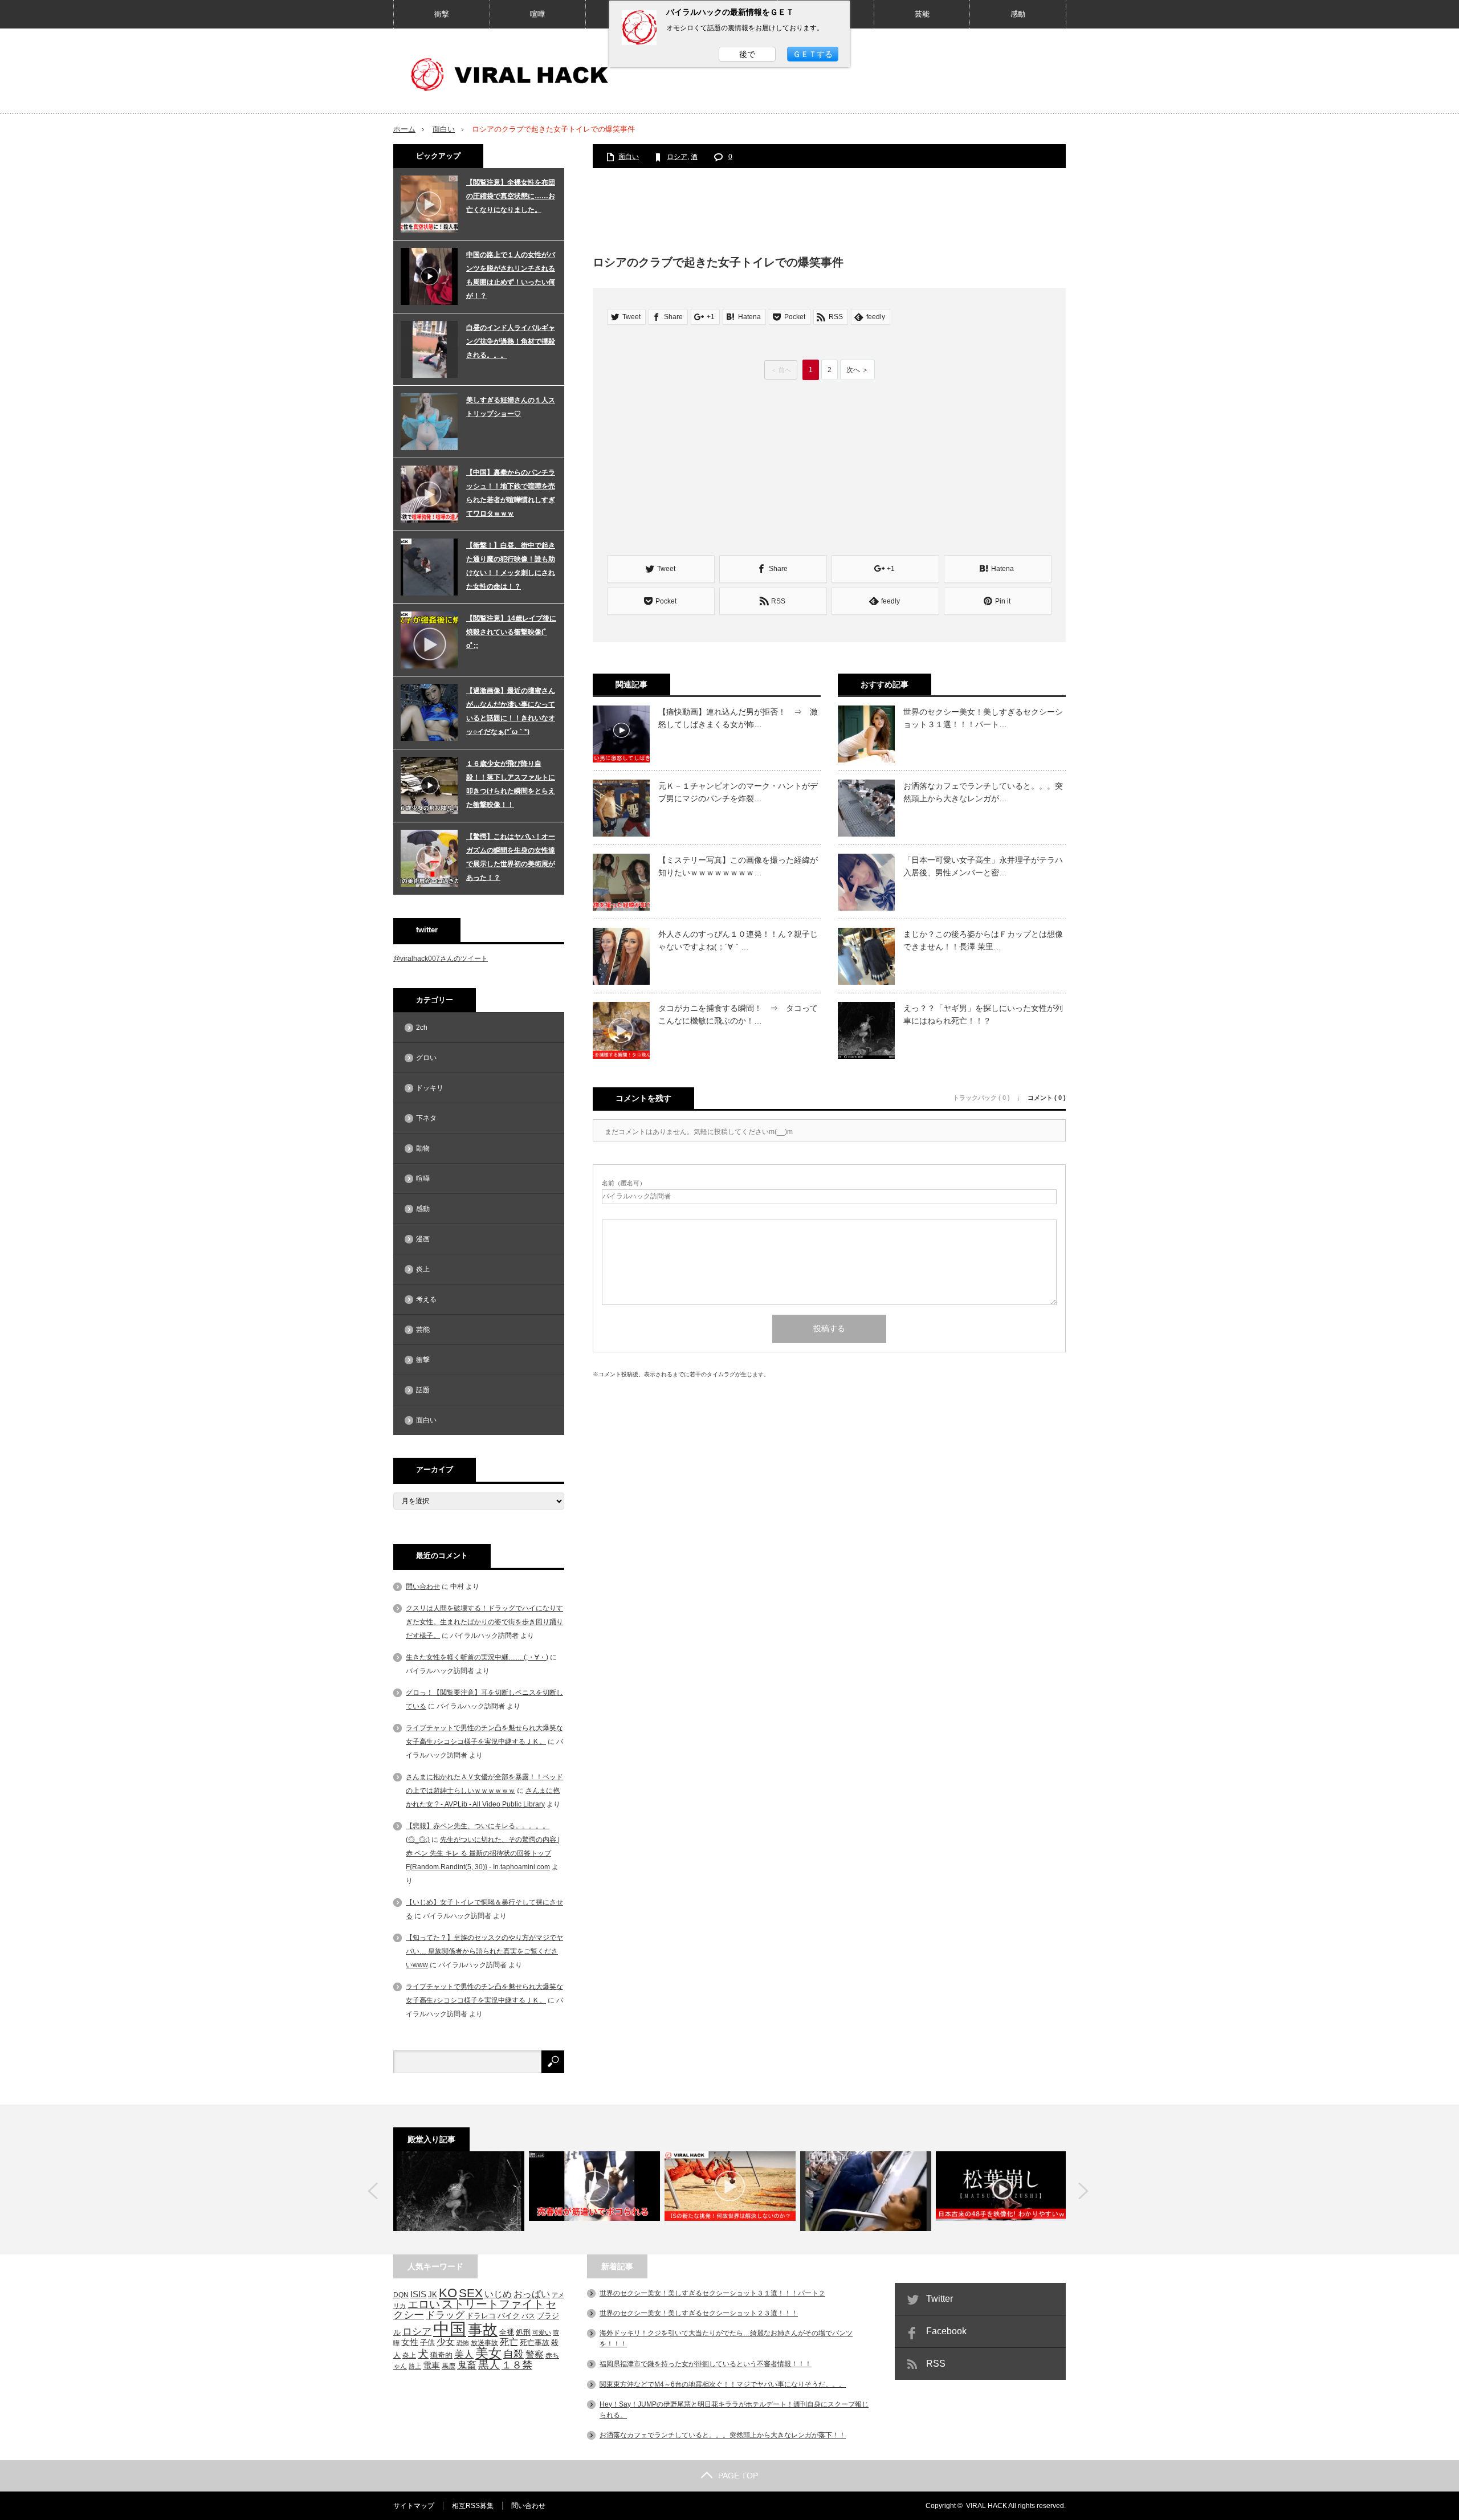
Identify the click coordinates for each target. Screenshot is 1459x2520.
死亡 (509, 2342)
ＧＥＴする (813, 54)
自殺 (513, 2354)
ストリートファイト (493, 2304)
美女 (488, 2353)
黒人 (489, 2365)
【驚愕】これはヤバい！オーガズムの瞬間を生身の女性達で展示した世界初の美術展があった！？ (511, 857)
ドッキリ (430, 1088)
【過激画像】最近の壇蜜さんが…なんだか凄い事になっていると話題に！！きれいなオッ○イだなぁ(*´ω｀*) (511, 711)
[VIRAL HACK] (516, 74)
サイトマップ (414, 2506)
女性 (410, 2342)
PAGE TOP (738, 2476)
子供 (427, 2342)
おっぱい (532, 2294)
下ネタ (426, 1118)
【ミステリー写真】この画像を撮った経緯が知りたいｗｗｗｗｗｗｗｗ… (738, 866)
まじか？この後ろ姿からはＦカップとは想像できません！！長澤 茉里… (983, 940)
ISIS (418, 2294)
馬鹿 (449, 2366)
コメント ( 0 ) (1047, 1098)
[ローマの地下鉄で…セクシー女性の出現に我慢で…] (866, 2191)
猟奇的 (441, 2355)
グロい (426, 1058)
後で (747, 54)
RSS (936, 2364)
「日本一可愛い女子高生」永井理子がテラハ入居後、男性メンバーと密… (983, 866)
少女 (446, 2342)
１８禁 (517, 2365)
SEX (471, 2293)
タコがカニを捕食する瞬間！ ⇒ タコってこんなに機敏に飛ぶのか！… (738, 1014)
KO (448, 2293)
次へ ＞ (857, 370)
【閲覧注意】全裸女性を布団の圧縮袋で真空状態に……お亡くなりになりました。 (511, 196)
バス (528, 2316)
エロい (424, 2304)
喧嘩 (537, 14)
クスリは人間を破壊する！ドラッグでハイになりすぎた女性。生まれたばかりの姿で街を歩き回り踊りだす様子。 (484, 1622)
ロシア (677, 157)
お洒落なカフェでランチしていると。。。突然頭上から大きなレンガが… (983, 792)
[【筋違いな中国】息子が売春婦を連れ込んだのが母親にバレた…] (594, 2191)
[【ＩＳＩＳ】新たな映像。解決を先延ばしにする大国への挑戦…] (730, 2191)
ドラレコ (481, 2316)
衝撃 (442, 14)
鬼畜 (467, 2365)
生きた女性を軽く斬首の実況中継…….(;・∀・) (477, 1657)
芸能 (922, 14)
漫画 (423, 1239)
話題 (423, 1390)
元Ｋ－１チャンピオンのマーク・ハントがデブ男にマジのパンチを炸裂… (738, 792)
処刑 (523, 2333)
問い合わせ (423, 1587)
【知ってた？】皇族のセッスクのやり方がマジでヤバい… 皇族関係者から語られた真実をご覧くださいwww (484, 1951)
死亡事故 (535, 2342)
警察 (535, 2354)
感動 (1018, 14)
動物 (423, 1148)
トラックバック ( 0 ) (981, 1098)
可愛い (542, 2333)
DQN (401, 2295)
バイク (509, 2316)
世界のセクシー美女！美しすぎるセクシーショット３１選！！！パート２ (712, 2293)
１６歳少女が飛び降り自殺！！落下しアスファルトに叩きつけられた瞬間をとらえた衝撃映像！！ (511, 784)
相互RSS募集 (473, 2506)
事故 (483, 2330)
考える (426, 1299)
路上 (415, 2366)
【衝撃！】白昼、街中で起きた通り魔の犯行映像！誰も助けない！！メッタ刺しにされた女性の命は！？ (511, 566)
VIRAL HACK (987, 2506)
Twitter (940, 2299)
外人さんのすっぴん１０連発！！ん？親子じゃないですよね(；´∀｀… (738, 940)
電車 (431, 2365)
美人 (464, 2354)
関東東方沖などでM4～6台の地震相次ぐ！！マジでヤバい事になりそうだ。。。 (723, 2384)
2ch (422, 1027)
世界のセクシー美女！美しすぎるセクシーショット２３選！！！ (699, 2313)
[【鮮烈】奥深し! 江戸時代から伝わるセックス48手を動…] (1001, 2191)
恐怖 (463, 2343)
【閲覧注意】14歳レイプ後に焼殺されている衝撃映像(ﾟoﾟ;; (511, 632)
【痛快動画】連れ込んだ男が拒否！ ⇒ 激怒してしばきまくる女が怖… (738, 718)
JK (433, 2295)
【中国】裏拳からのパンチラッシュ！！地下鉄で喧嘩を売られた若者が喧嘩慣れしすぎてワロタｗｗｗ (511, 493)
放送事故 (484, 2342)
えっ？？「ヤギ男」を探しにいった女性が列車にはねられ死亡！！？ (983, 1014)
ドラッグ (445, 2315)
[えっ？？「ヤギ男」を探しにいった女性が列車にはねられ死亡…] (459, 2191)
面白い (444, 129)
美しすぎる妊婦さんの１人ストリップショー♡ (511, 407)
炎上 (423, 1269)
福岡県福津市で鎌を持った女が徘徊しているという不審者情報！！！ (706, 2364)
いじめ (498, 2294)
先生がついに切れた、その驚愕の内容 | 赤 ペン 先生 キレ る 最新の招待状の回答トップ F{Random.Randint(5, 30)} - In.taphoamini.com (483, 1853)
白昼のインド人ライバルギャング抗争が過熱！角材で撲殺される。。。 (511, 341)
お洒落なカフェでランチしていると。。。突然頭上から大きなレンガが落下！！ (723, 2435)
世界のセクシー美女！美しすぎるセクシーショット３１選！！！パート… (983, 718)
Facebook (946, 2331)
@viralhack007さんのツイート (441, 959)
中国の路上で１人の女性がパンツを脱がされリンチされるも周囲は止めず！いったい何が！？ (511, 275)
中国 (450, 2329)
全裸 (507, 2332)
